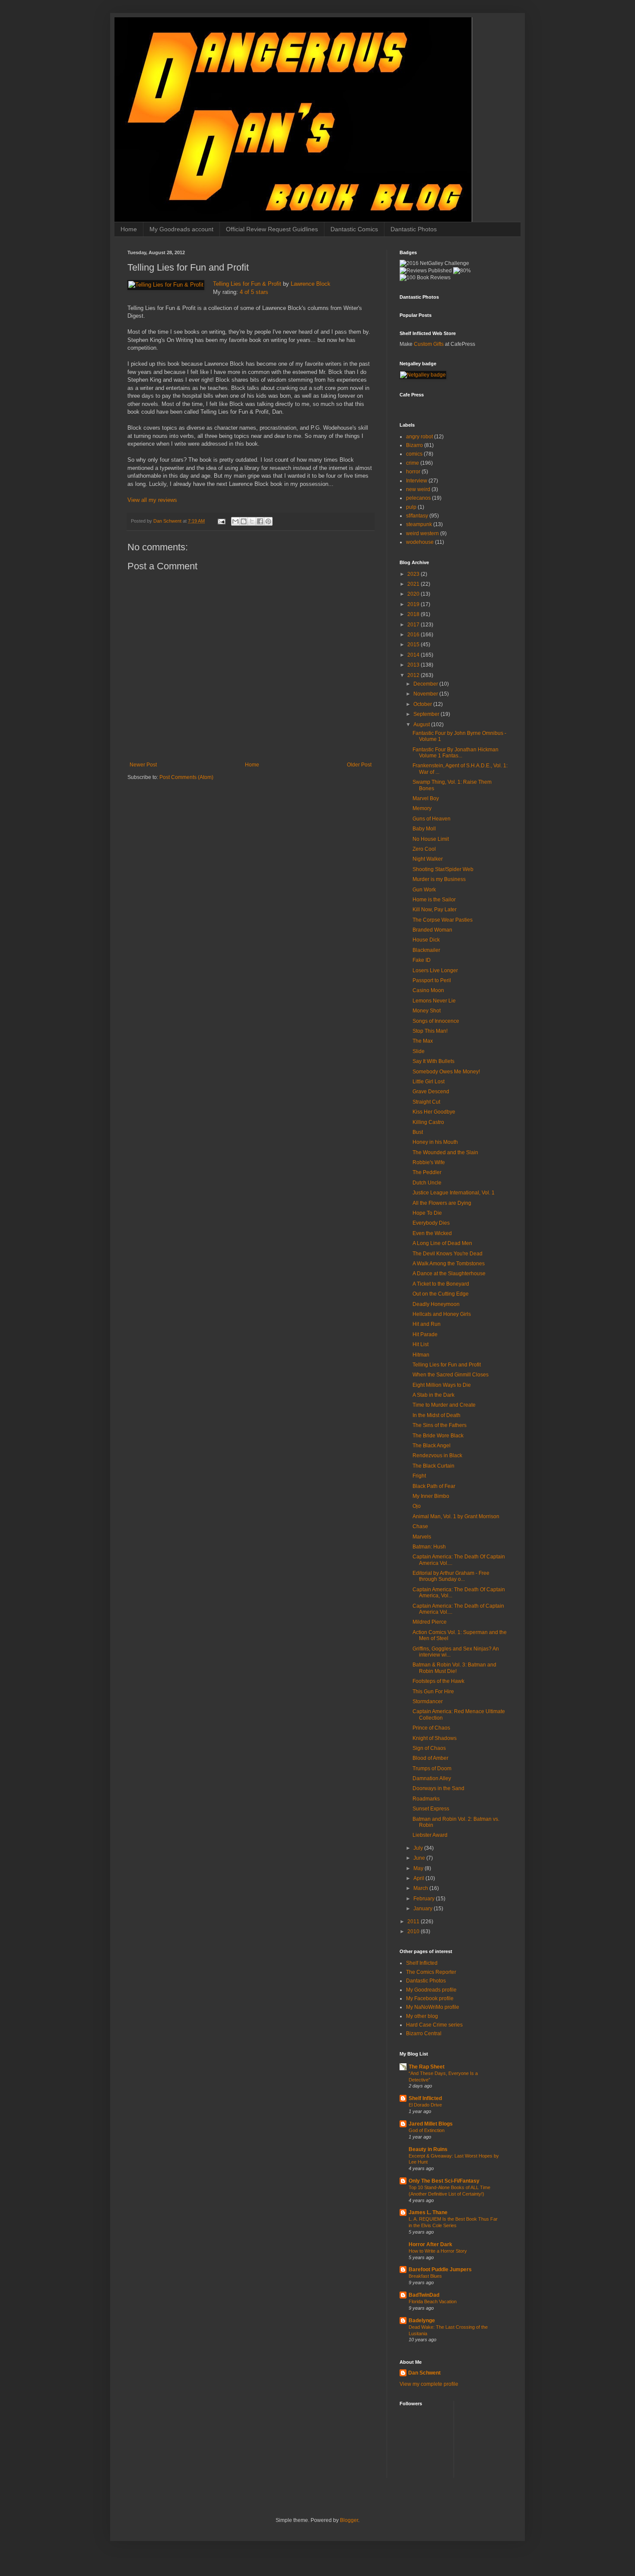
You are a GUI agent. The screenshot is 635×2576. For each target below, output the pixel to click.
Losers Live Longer (435, 970)
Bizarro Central (424, 2033)
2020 (414, 594)
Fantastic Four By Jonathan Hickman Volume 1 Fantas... (456, 753)
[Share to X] (252, 521)
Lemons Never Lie (434, 1001)
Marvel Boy (426, 798)
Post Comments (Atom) (186, 777)
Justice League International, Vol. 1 (454, 1193)
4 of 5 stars (254, 292)
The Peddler (427, 1172)
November (426, 694)
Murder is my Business (439, 879)
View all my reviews (152, 500)
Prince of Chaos (431, 1728)
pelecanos (418, 498)
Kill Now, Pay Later (435, 910)
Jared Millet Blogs (431, 2124)
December (426, 684)
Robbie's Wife (429, 1162)
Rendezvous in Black (437, 1456)
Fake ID (422, 960)
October (423, 704)
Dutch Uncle (427, 1183)
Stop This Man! (430, 1031)
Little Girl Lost (429, 1082)
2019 (414, 604)
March (421, 1888)
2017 (414, 625)
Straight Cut (426, 1102)
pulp (411, 507)
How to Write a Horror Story (438, 2251)
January (424, 1909)
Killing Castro (428, 1122)
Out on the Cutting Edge (441, 1294)
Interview (417, 481)
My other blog (422, 2016)
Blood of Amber (430, 1758)
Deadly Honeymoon (436, 1304)
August (422, 725)
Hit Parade (425, 1334)
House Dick (426, 940)
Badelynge (422, 2321)
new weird (418, 489)
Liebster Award (430, 1835)
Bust (418, 1132)
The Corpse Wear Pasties (443, 920)
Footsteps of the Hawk (438, 1681)
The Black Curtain (433, 1466)
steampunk (419, 524)
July (419, 1848)
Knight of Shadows (435, 1738)
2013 (414, 665)
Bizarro (414, 445)
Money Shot (427, 1011)
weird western (422, 533)
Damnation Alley (432, 1778)
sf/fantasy (417, 516)
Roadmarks (426, 1799)
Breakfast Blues (425, 2276)
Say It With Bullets (433, 1061)
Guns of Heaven (432, 819)
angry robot (419, 437)
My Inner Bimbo (431, 1496)
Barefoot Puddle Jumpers (440, 2270)
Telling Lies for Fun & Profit (247, 284)
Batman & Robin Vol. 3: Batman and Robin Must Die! (454, 1668)
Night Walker (428, 859)
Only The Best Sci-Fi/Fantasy (444, 2181)
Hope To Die (427, 1213)
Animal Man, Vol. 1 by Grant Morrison (456, 1516)
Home (129, 229)
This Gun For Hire (433, 1692)
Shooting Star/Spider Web (443, 869)
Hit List (421, 1344)
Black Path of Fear (434, 1486)
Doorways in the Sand (438, 1788)
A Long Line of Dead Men (442, 1243)
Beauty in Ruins (428, 2149)
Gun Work (424, 890)
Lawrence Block (311, 284)
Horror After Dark (430, 2244)
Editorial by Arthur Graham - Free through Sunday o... (451, 1576)
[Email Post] (221, 521)
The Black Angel (432, 1446)
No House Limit (431, 839)
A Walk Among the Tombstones (449, 1264)
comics (414, 454)
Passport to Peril (432, 980)
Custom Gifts (429, 344)
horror (413, 472)
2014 (414, 655)
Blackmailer (426, 950)
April (419, 1878)
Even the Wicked (432, 1233)
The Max (423, 1041)
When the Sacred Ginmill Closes (451, 1375)
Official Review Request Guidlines (272, 229)
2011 (414, 1922)
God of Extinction (427, 2130)
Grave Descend (431, 1092)
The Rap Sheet (427, 2067)
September (427, 714)
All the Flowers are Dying (442, 1203)
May (419, 1868)
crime (413, 463)
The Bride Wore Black (438, 1436)
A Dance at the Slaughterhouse (449, 1274)
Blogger (349, 2520)
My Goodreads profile (431, 1990)
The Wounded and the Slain (445, 1152)
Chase (420, 1526)
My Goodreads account (181, 229)
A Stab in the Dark (433, 1395)
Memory (422, 808)
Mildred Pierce (430, 1622)
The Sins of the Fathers (440, 1425)
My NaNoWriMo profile (433, 2007)
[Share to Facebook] (260, 521)
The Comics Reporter (431, 1972)
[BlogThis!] (244, 521)
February (425, 1899)
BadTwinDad (424, 2295)
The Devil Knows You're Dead (448, 1254)
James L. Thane (428, 2212)
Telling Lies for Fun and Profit (447, 1365)
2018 (414, 614)
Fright (419, 1476)
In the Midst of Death (437, 1415)
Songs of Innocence (436, 1021)
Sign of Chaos (429, 1748)
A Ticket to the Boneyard (441, 1284)
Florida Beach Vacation (433, 2301)
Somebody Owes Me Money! (446, 1072)
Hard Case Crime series (434, 2025)
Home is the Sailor (434, 900)
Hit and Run (427, 1324)
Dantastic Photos (414, 229)
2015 (414, 645)
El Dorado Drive (425, 2105)
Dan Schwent (424, 2373)
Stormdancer (428, 1701)
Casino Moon (428, 990)
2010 (414, 1931)
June (420, 1858)
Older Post (359, 765)
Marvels (422, 1537)
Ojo (417, 1506)
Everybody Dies (431, 1223)
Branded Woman (432, 930)
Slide (419, 1051)
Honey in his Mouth (435, 1142)
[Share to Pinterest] (268, 521)
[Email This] (235, 521)
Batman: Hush (429, 1547)
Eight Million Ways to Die (442, 1385)
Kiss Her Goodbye (434, 1112)
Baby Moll (424, 829)
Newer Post (143, 765)
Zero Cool (424, 849)
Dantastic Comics (354, 229)
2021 (414, 584)
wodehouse (420, 542)
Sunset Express (431, 1809)
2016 (414, 635)
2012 (414, 675)
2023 (414, 574)
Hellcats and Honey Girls (442, 1314)
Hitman (421, 1355)
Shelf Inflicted (422, 1963)
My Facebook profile (430, 1998)
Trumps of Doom (432, 1768)
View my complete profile (429, 2384)
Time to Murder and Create (444, 1405)
